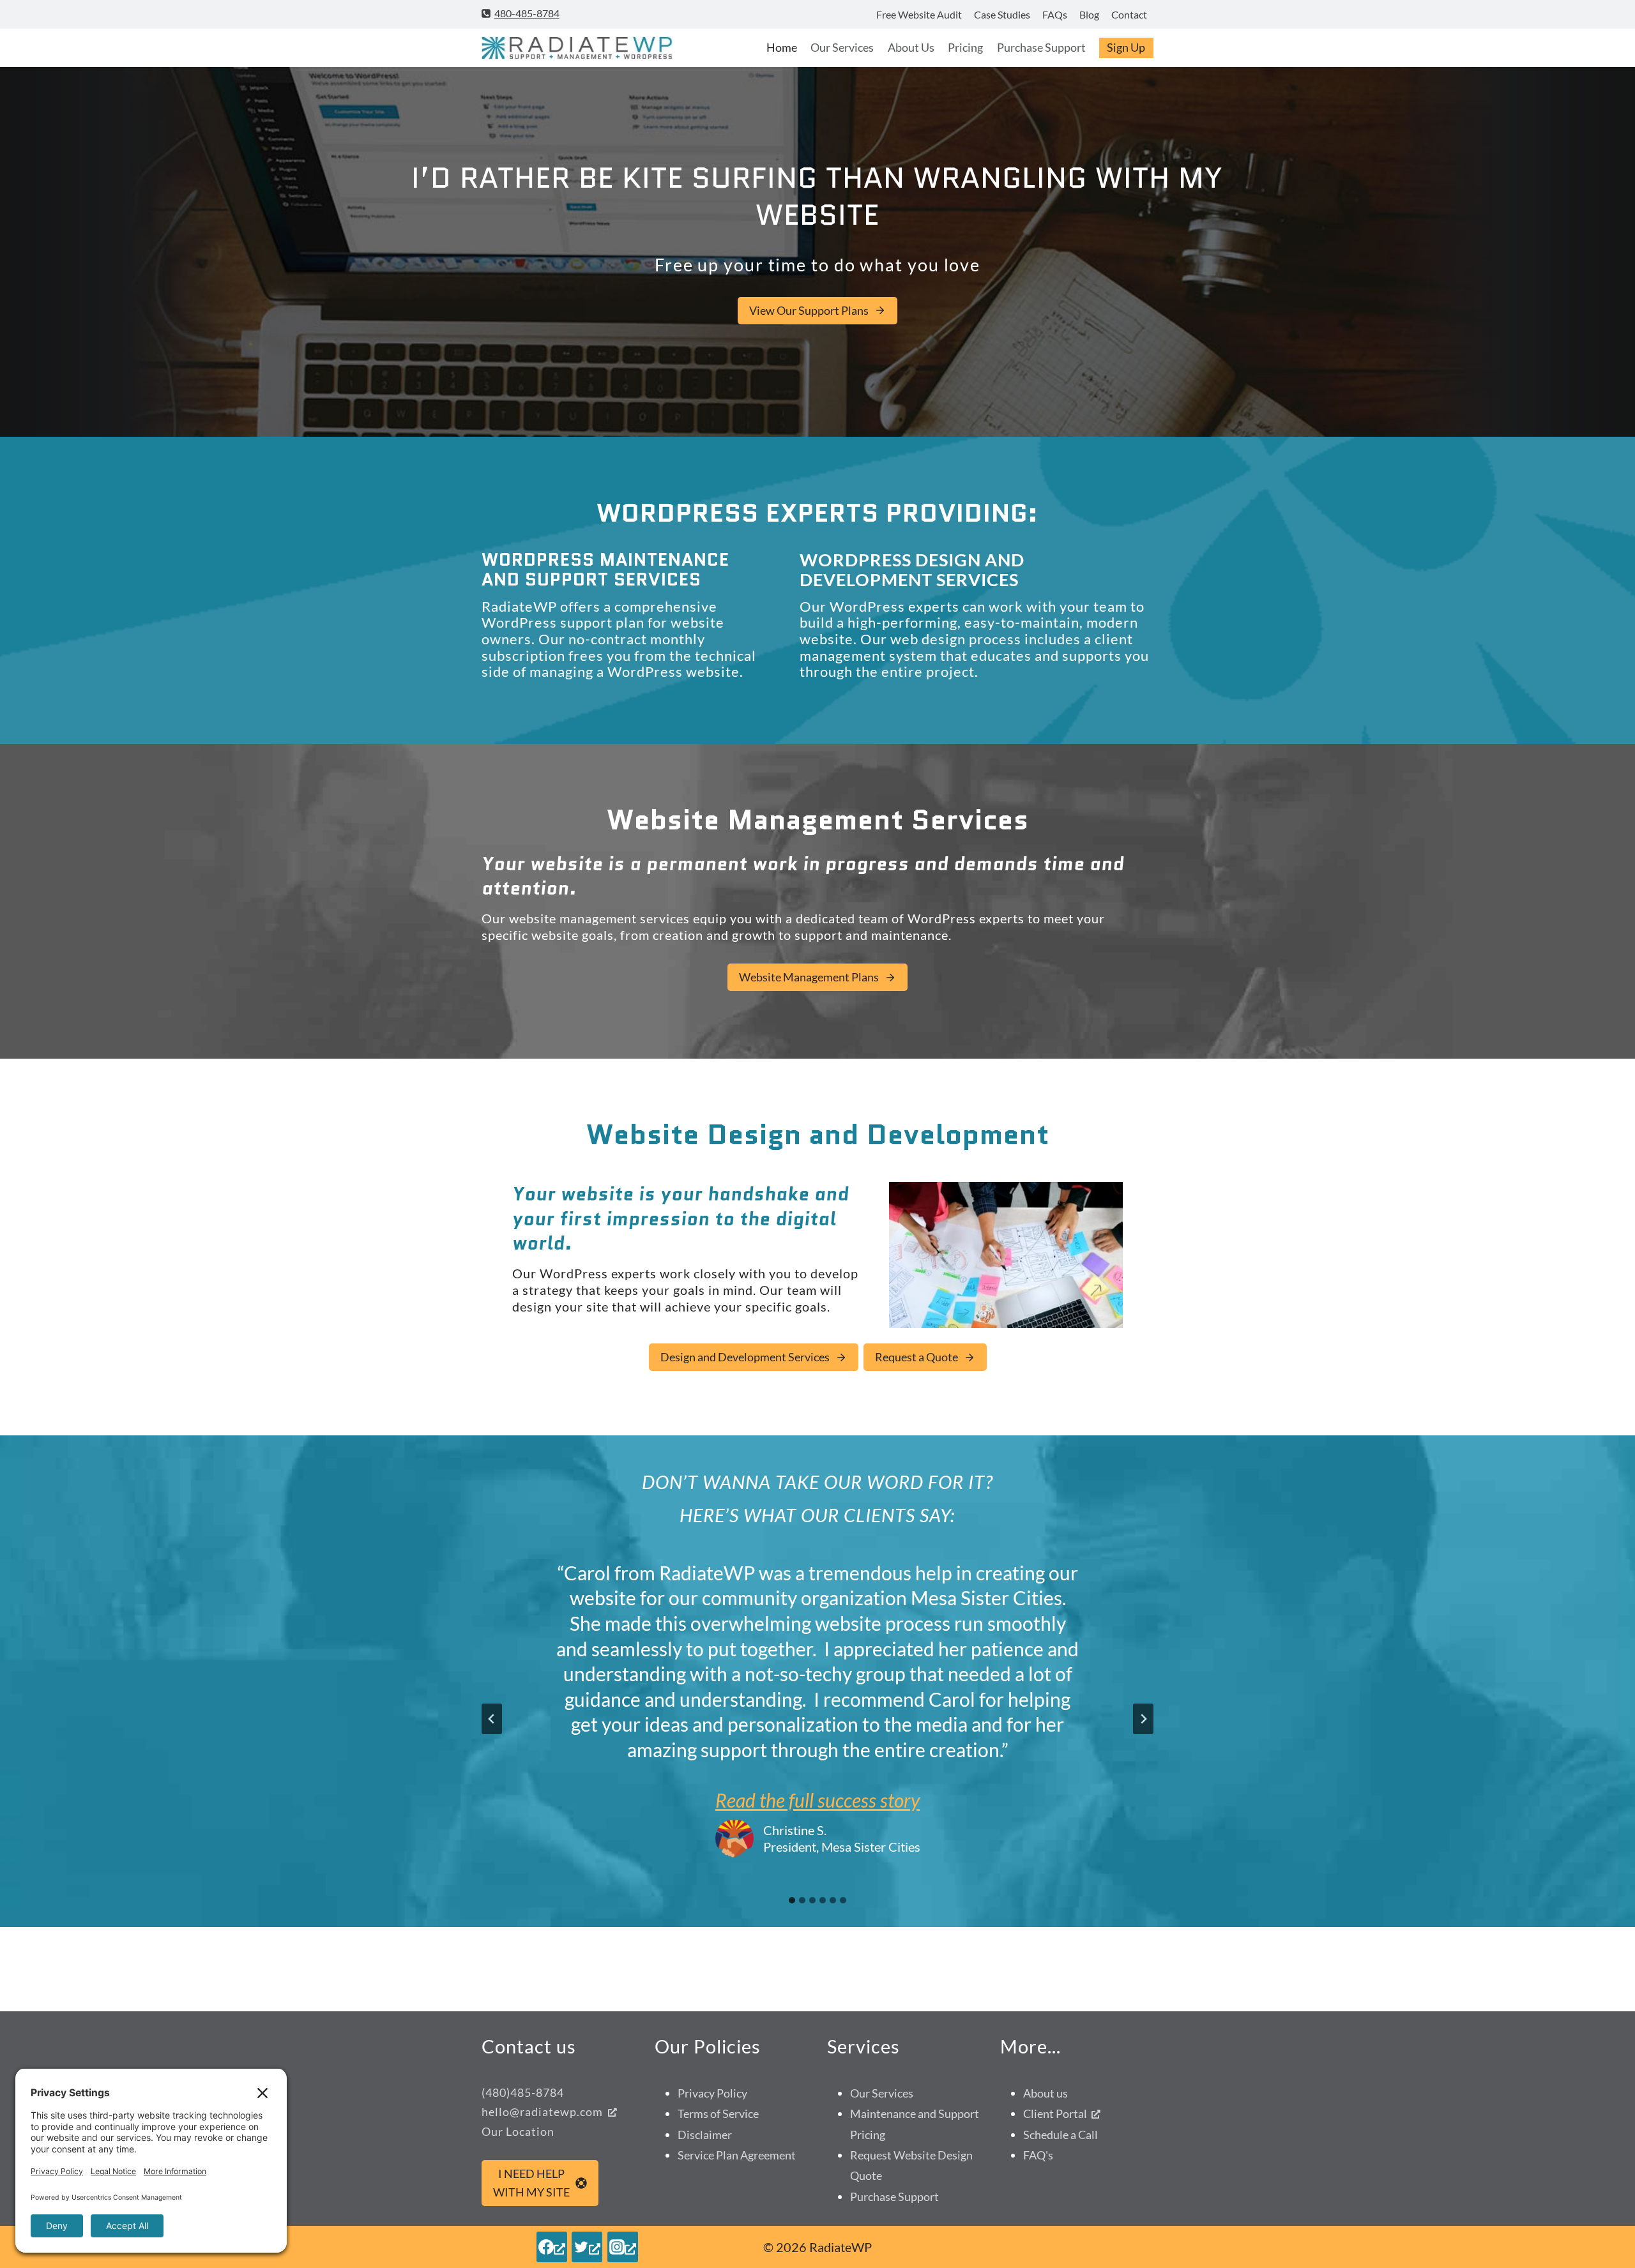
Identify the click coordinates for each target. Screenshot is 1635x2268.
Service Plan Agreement (737, 2155)
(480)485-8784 (523, 2092)
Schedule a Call (1061, 2135)
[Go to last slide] (492, 1719)
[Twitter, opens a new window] (587, 2247)
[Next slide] (1143, 1719)
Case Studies (1002, 14)
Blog (1089, 14)
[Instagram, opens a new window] (623, 2247)
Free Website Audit (919, 14)
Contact (1129, 14)
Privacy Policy (712, 2093)
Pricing (965, 47)
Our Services (842, 47)
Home (782, 47)
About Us (911, 47)
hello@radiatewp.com (542, 2112)
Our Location (518, 2131)
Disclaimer (705, 2135)
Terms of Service (718, 2113)
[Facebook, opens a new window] (552, 2247)
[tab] (792, 1900)
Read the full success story (817, 1800)
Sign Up (1126, 47)
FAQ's (1038, 2155)
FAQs (1055, 14)
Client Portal (1055, 2113)
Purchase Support (1041, 47)
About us (1046, 2093)
